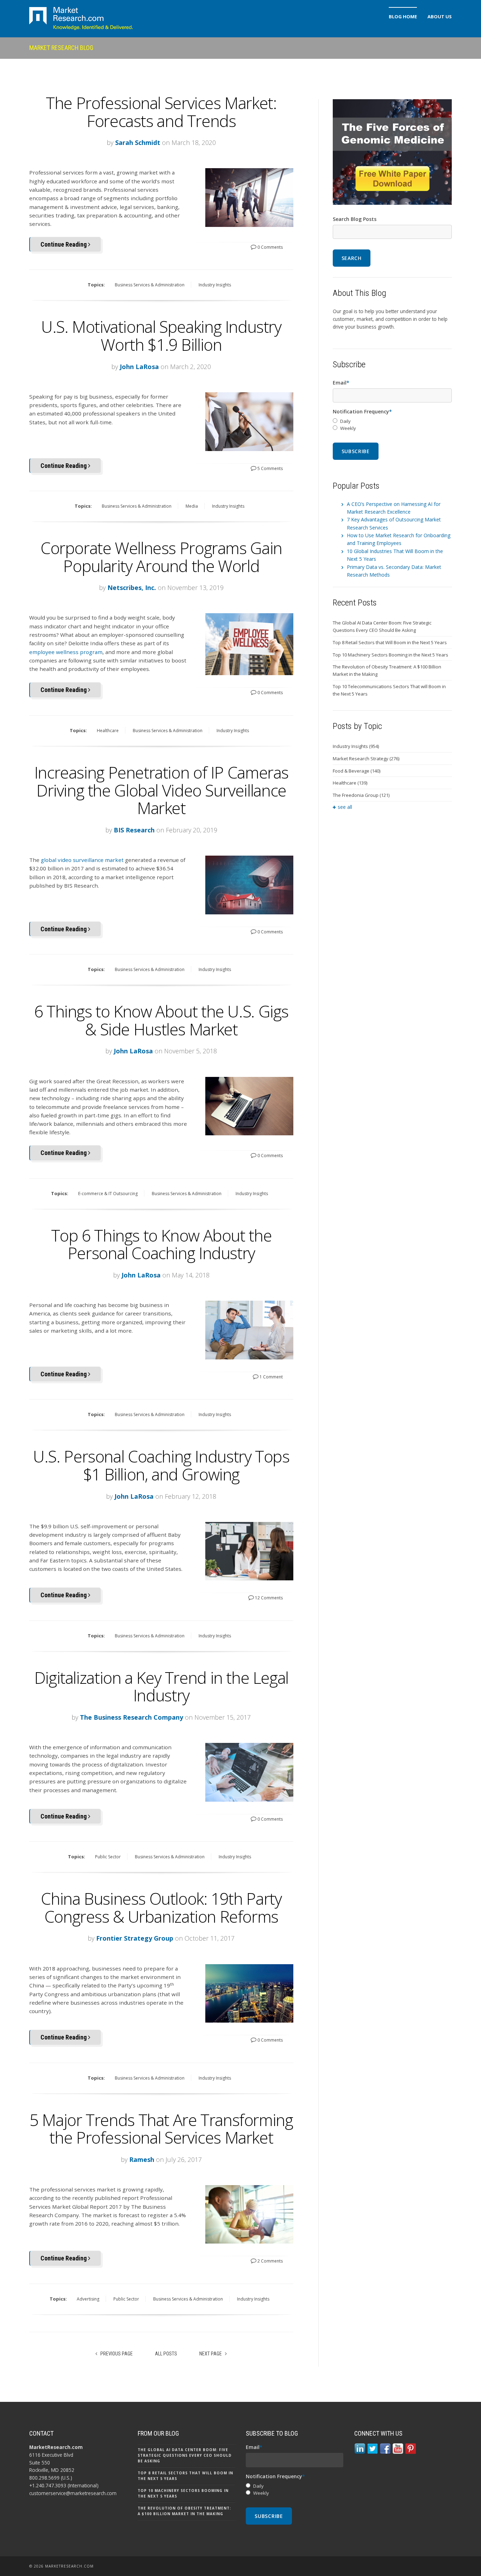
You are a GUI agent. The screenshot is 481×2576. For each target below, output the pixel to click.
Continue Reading (64, 244)
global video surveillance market (82, 860)
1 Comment (271, 1377)
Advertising (88, 2299)
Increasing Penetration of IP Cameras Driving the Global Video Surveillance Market (161, 790)
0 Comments (270, 247)
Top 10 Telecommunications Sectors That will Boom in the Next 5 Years (389, 690)
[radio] (392, 421)
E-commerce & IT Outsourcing (108, 1194)
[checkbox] (392, 425)
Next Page (211, 2354)
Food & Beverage (357, 771)
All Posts (166, 2354)
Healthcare (108, 731)
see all (345, 807)
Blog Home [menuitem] (403, 17)
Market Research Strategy (366, 759)
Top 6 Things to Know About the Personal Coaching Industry (161, 1244)
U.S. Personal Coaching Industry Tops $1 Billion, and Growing (161, 1465)
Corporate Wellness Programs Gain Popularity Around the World (161, 557)
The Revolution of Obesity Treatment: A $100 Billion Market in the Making (387, 670)
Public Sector (108, 1857)
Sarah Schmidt (138, 142)
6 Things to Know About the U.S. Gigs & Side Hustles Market (161, 1020)
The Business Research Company (132, 1717)
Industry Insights (215, 285)
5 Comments (270, 468)
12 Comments (268, 1598)
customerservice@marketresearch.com (73, 2493)
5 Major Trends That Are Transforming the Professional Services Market (161, 2129)
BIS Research (134, 830)
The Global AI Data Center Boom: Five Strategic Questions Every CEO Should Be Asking (382, 626)
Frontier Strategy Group (135, 1938)
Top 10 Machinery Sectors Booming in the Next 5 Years (391, 655)
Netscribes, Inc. (132, 588)
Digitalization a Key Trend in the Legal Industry (161, 1686)
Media (192, 506)
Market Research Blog (61, 48)
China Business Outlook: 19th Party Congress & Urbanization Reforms (161, 1907)
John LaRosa (139, 367)
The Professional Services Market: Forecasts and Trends (161, 112)
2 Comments (270, 2261)
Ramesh (142, 2159)
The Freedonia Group (361, 795)
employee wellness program (66, 652)
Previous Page (116, 2354)
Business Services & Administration (150, 285)
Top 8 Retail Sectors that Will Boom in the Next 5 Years (390, 642)
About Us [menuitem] (440, 17)
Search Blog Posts (355, 219)
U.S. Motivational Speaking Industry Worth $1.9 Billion (161, 335)
